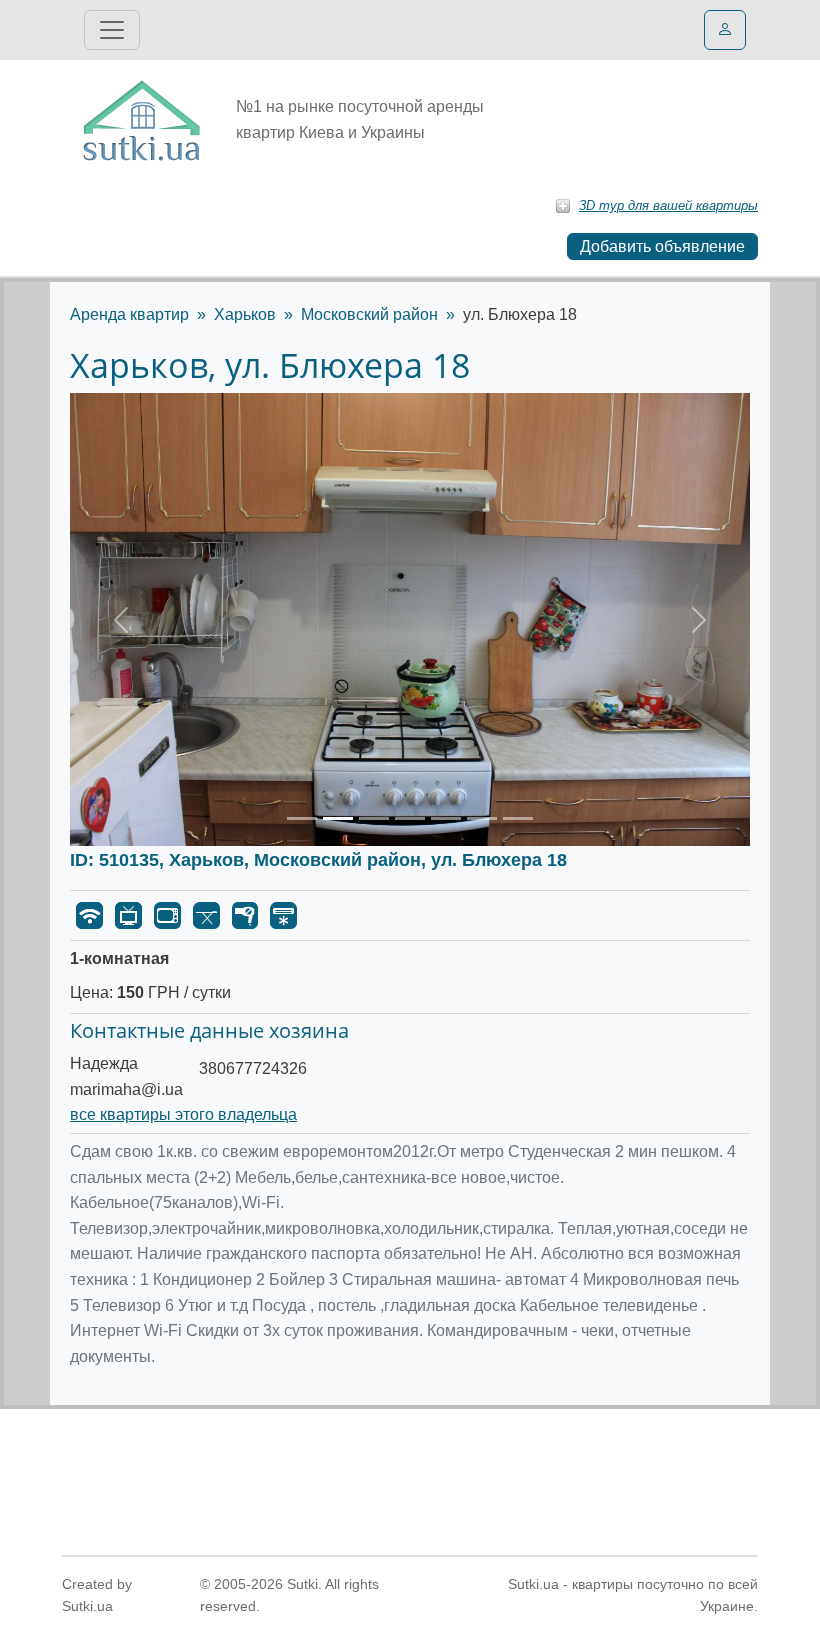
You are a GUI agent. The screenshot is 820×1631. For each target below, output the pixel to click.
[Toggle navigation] (112, 30)
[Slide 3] (374, 818)
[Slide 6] (482, 818)
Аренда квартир (129, 314)
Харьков (245, 314)
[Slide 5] (446, 818)
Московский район (369, 314)
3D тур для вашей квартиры (668, 205)
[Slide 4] (410, 818)
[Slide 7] (518, 818)
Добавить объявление (662, 246)
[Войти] (725, 30)
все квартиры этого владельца (183, 1114)
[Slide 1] (302, 818)
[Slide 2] (338, 818)
